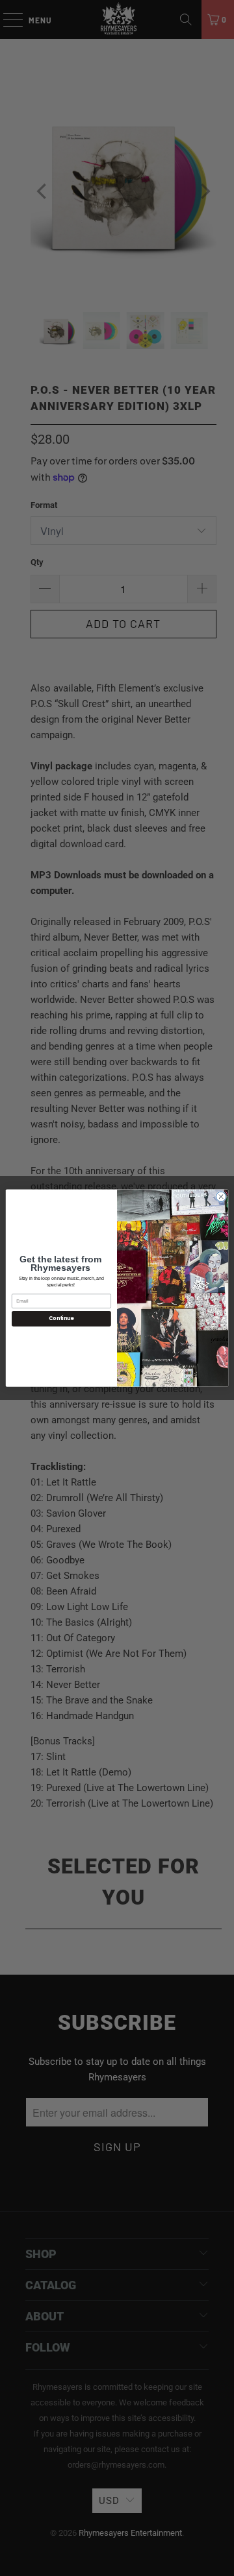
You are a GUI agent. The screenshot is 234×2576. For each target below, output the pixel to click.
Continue (61, 1318)
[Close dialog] (221, 1197)
